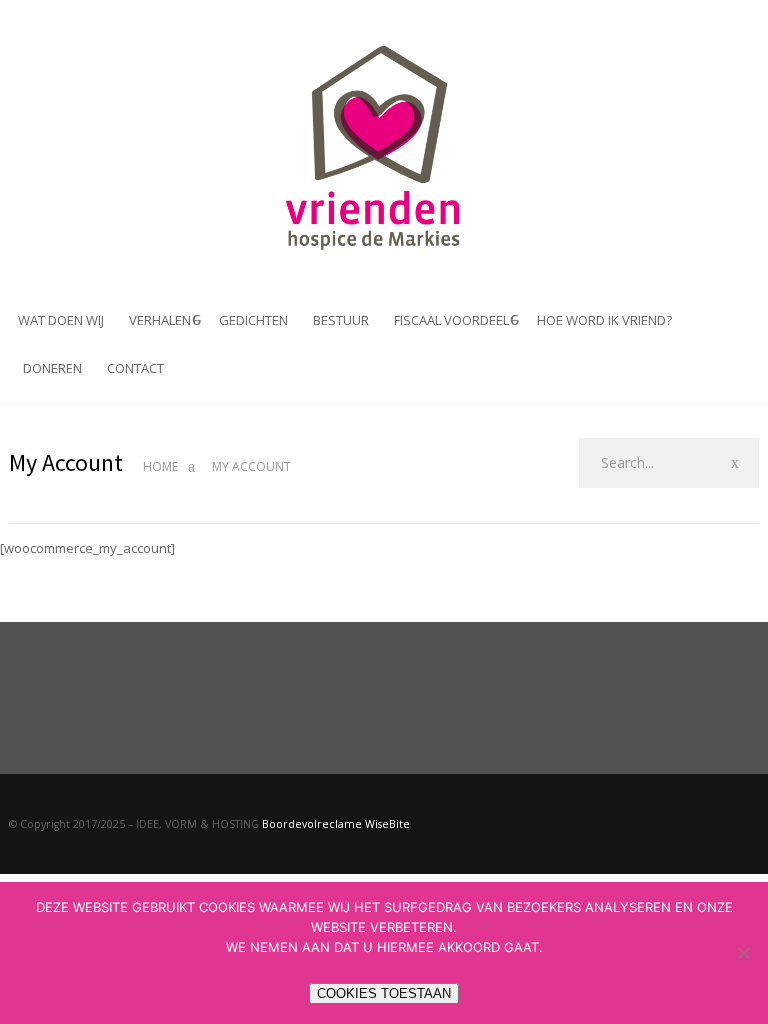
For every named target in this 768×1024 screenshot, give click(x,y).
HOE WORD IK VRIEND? (604, 320)
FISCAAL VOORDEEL (451, 320)
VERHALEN (160, 320)
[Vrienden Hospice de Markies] (384, 147)
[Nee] (743, 953)
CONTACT (135, 368)
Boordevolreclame (312, 824)
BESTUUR (341, 320)
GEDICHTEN (253, 320)
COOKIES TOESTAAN (384, 993)
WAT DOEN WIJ (61, 320)
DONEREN (52, 368)
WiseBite (386, 824)
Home (160, 466)
